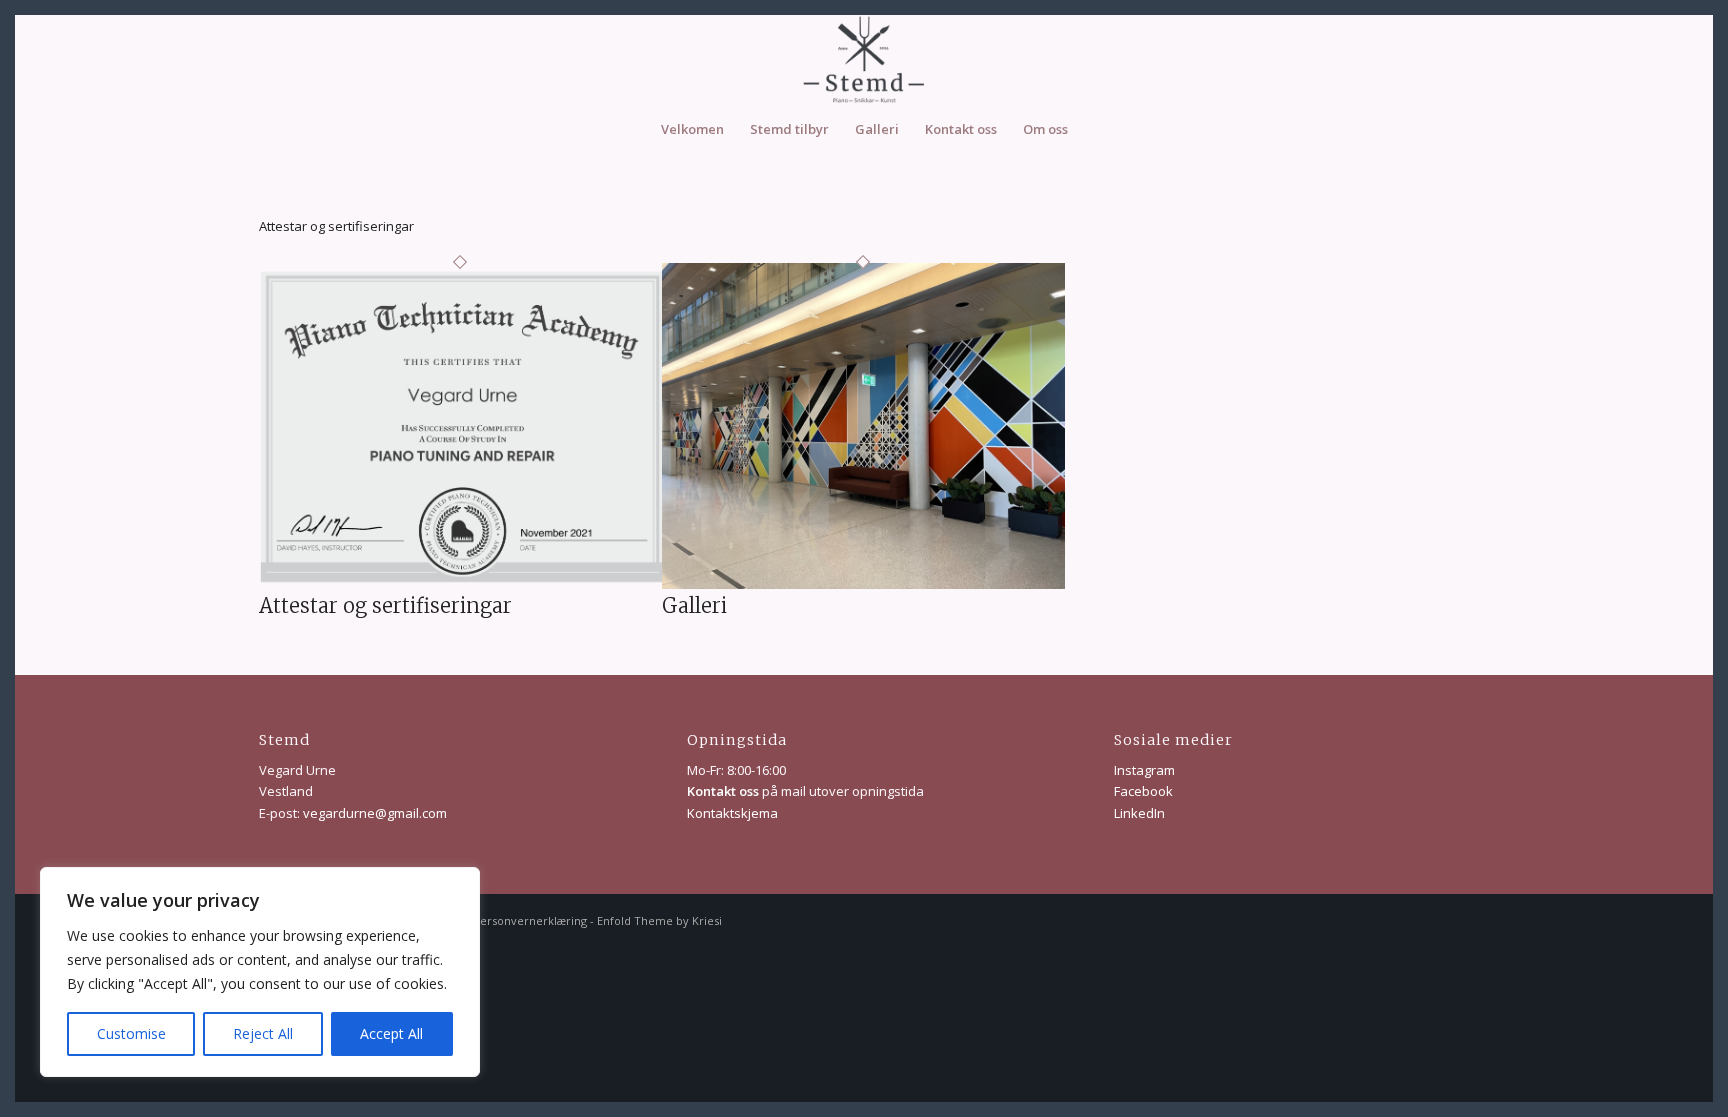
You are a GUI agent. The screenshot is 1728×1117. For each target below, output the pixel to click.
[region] (260, 972)
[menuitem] (692, 129)
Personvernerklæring (530, 920)
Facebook (1143, 791)
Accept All (391, 1033)
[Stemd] (864, 59)
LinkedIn (1139, 813)
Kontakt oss (723, 791)
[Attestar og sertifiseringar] (460, 584)
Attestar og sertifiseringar (385, 605)
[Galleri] (863, 584)
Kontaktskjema (732, 813)
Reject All (263, 1033)
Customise (131, 1033)
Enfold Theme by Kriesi (659, 920)
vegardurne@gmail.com (375, 813)
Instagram (1144, 770)
